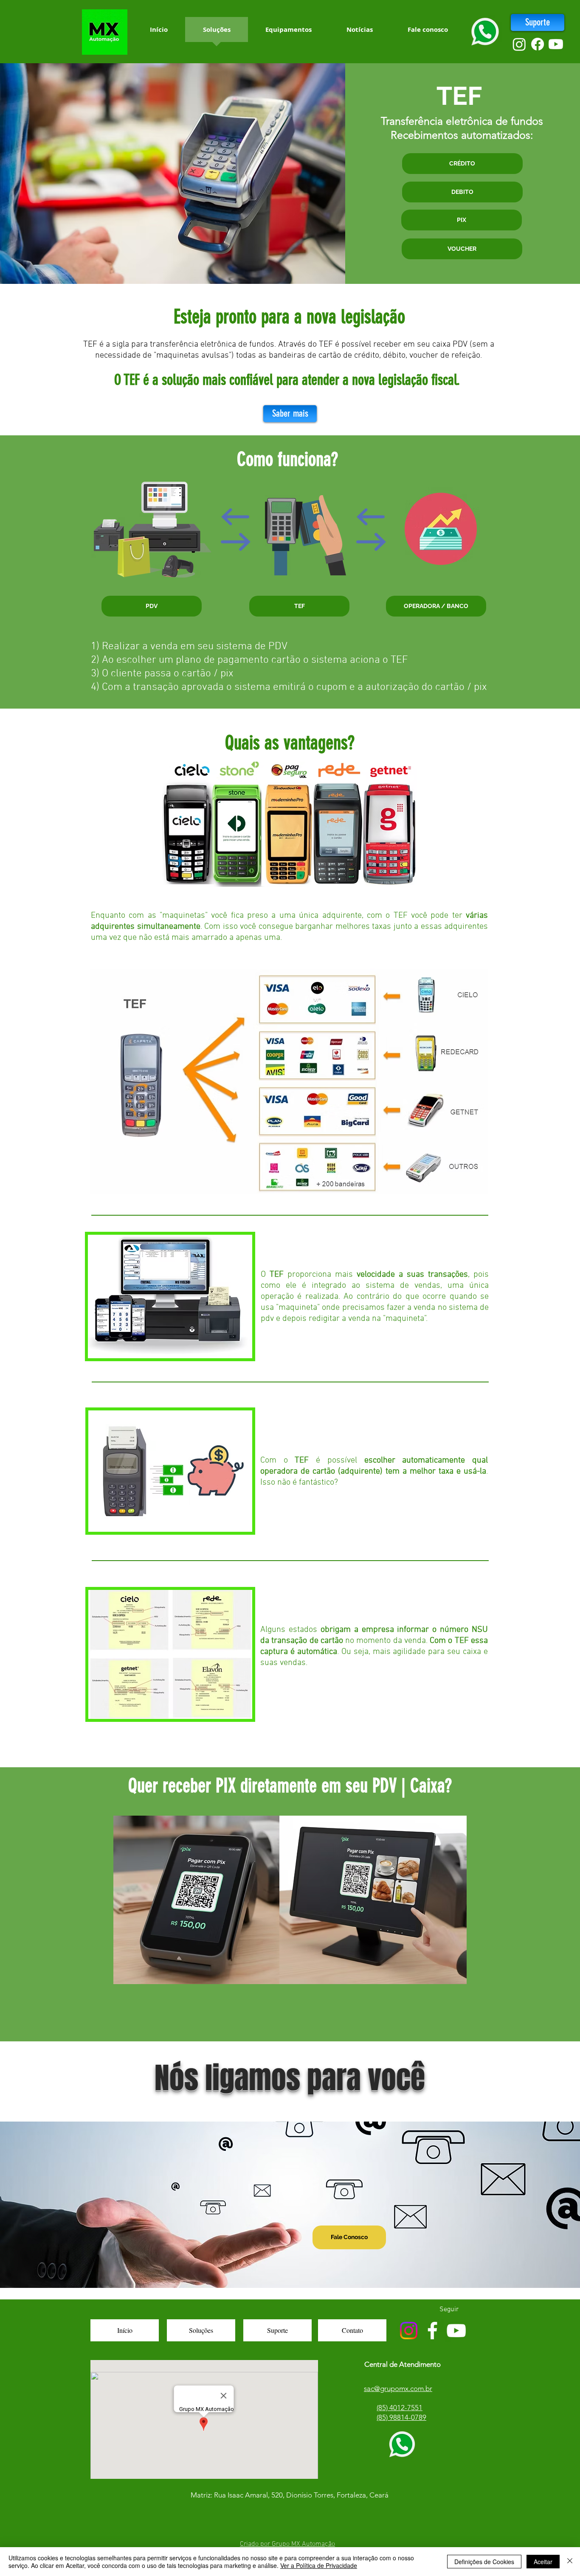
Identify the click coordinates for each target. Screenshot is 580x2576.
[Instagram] (519, 44)
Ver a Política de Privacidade (319, 2565)
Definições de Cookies (484, 2562)
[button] (462, 164)
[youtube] (556, 44)
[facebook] (538, 44)
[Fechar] (570, 2562)
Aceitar (543, 2562)
